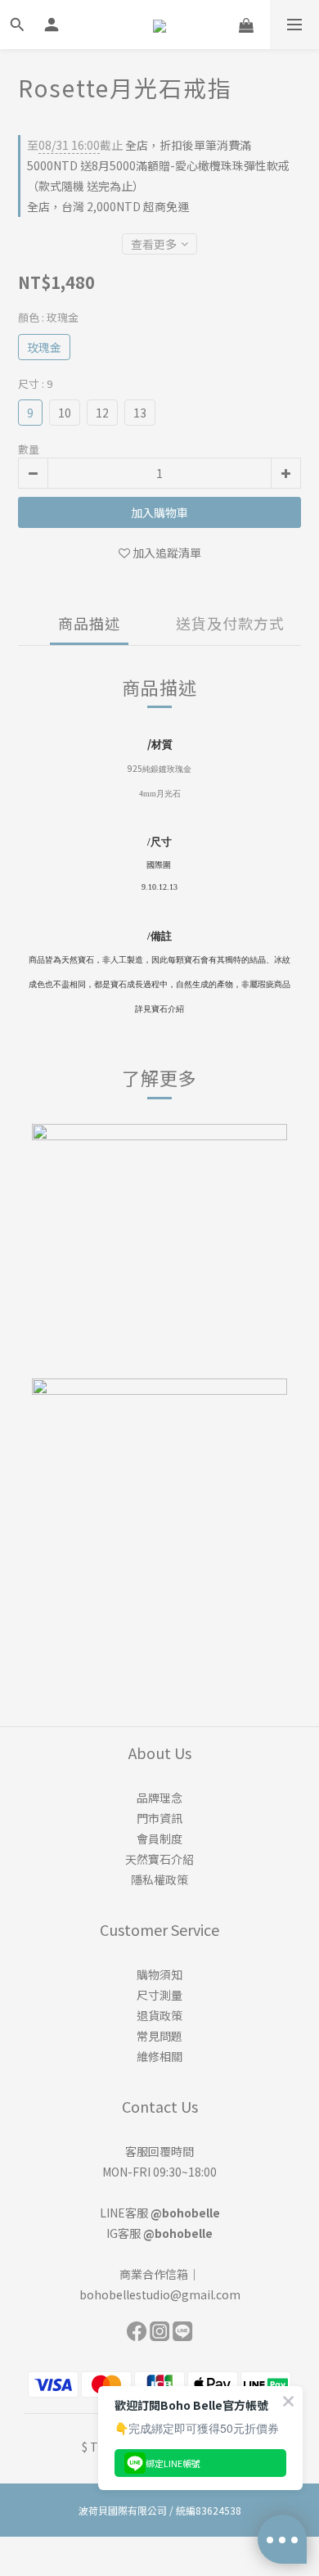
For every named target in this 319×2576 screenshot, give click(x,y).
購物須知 (159, 1974)
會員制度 (159, 1838)
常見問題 (159, 2036)
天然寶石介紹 (159, 1859)
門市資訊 (159, 1818)
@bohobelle (185, 2213)
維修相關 (159, 2056)
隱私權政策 (159, 1879)
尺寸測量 (159, 1995)
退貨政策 (159, 2015)
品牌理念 (159, 1798)
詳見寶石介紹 (159, 1009)
